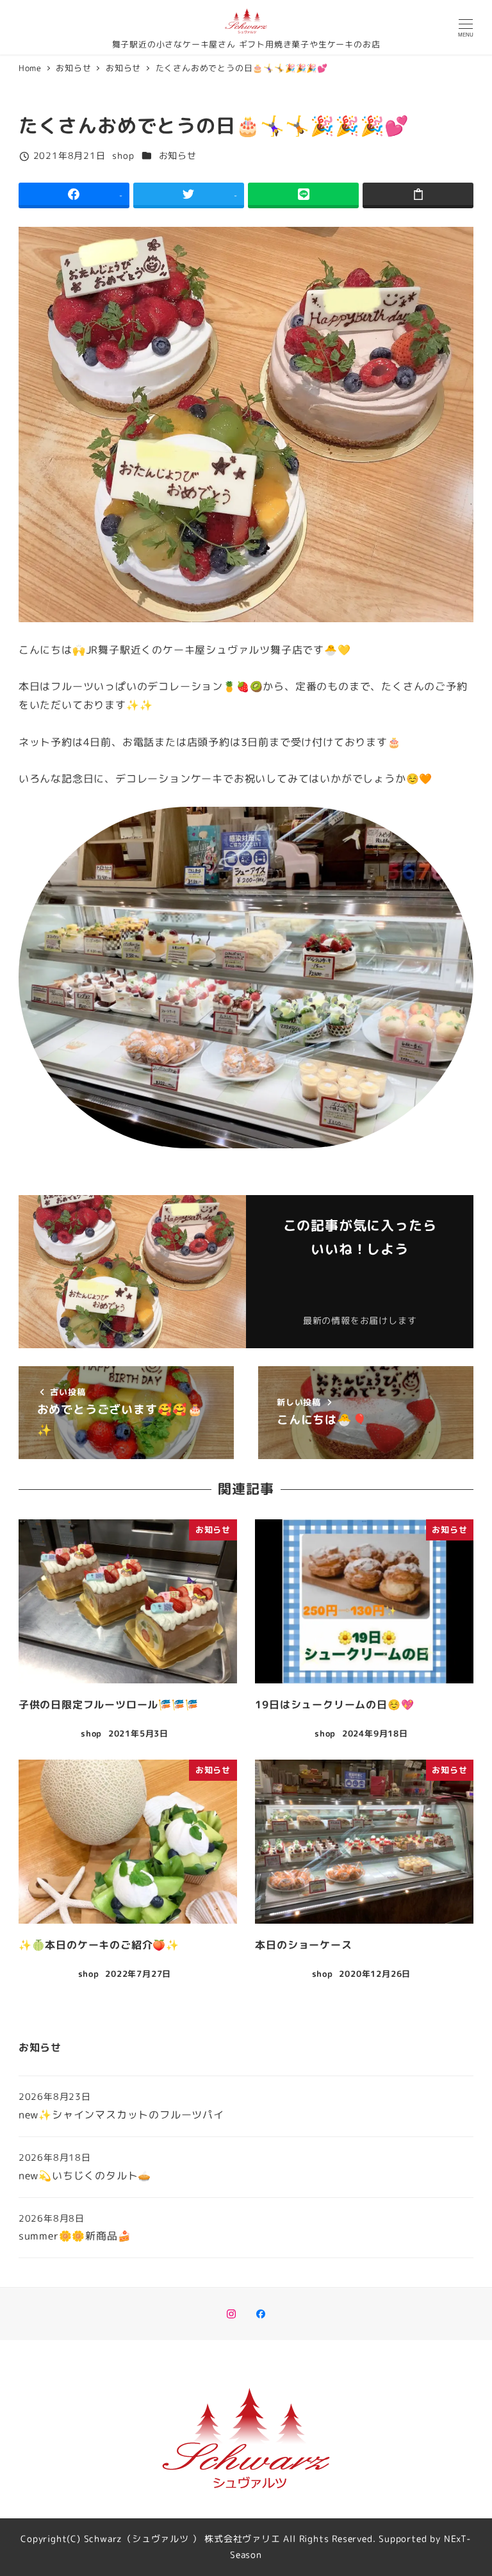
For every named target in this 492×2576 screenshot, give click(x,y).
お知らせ (178, 156)
